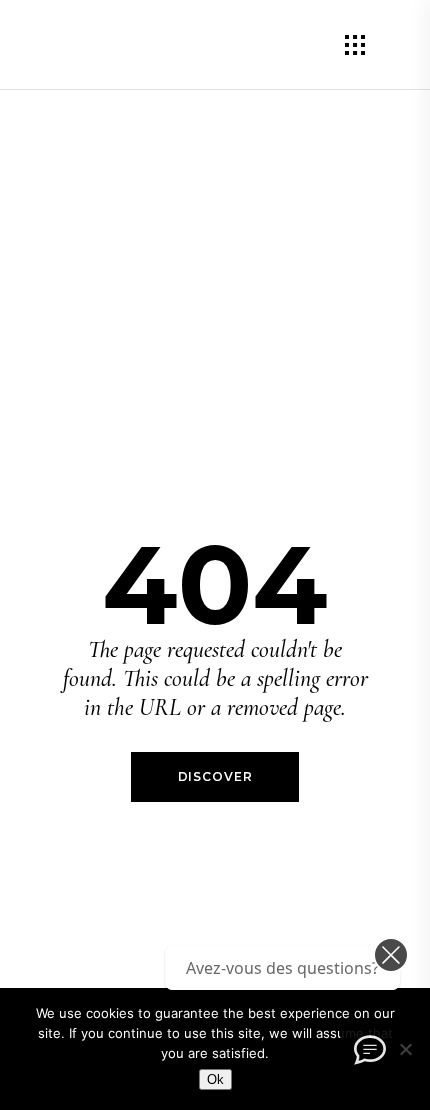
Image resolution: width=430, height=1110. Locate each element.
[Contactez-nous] (370, 1050)
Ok (215, 1079)
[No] (405, 1049)
